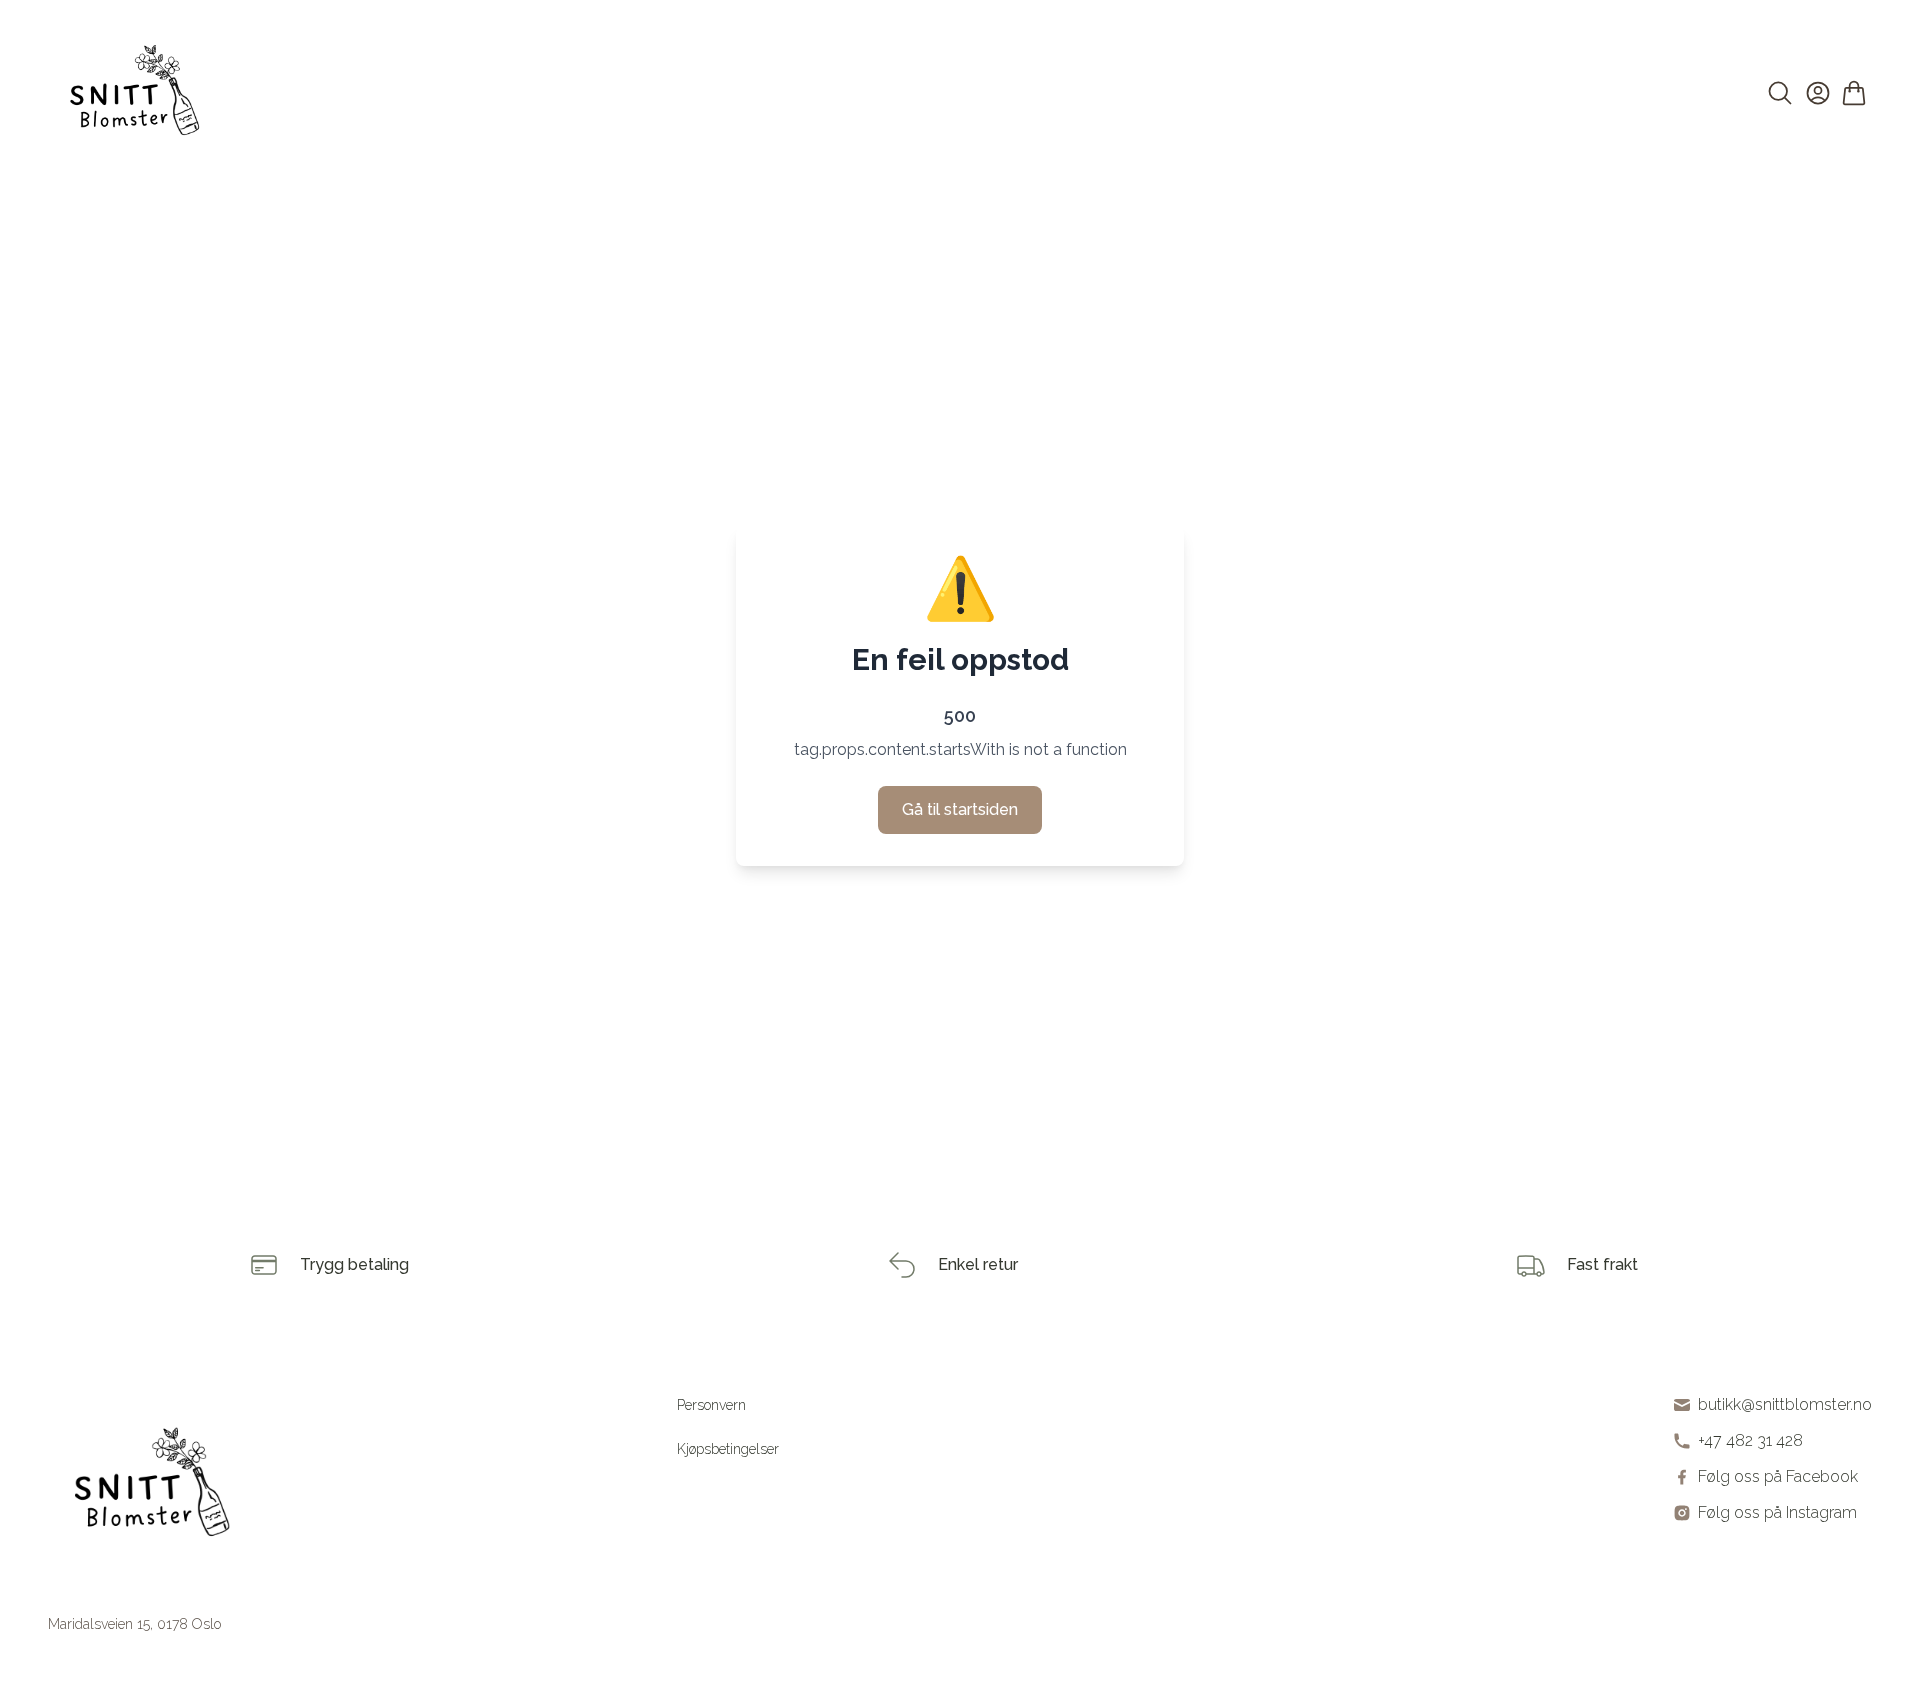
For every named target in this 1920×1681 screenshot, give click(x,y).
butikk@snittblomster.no (1785, 1404)
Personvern (711, 1405)
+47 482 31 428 (1750, 1440)
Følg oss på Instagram (1777, 1512)
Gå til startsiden (960, 809)
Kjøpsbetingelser (728, 1449)
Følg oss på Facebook (1778, 1476)
